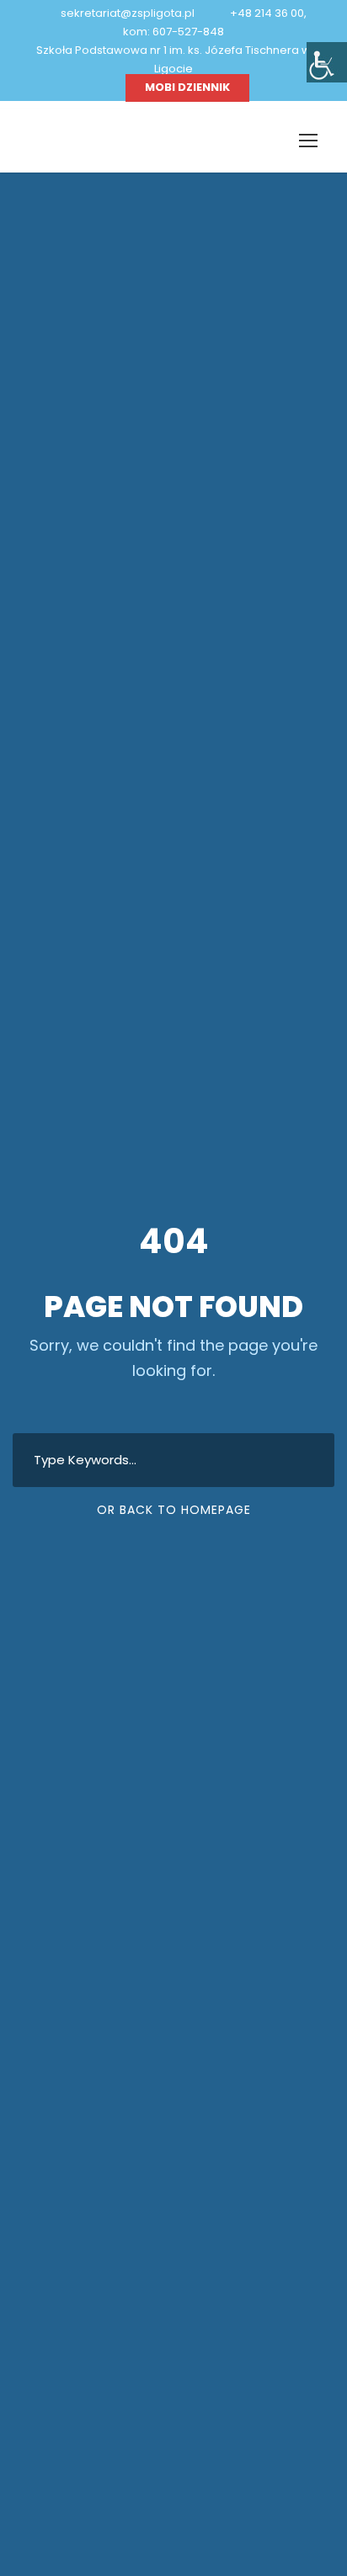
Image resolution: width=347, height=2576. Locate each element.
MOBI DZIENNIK (187, 87)
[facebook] (102, 87)
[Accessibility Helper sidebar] (327, 62)
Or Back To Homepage (174, 1510)
